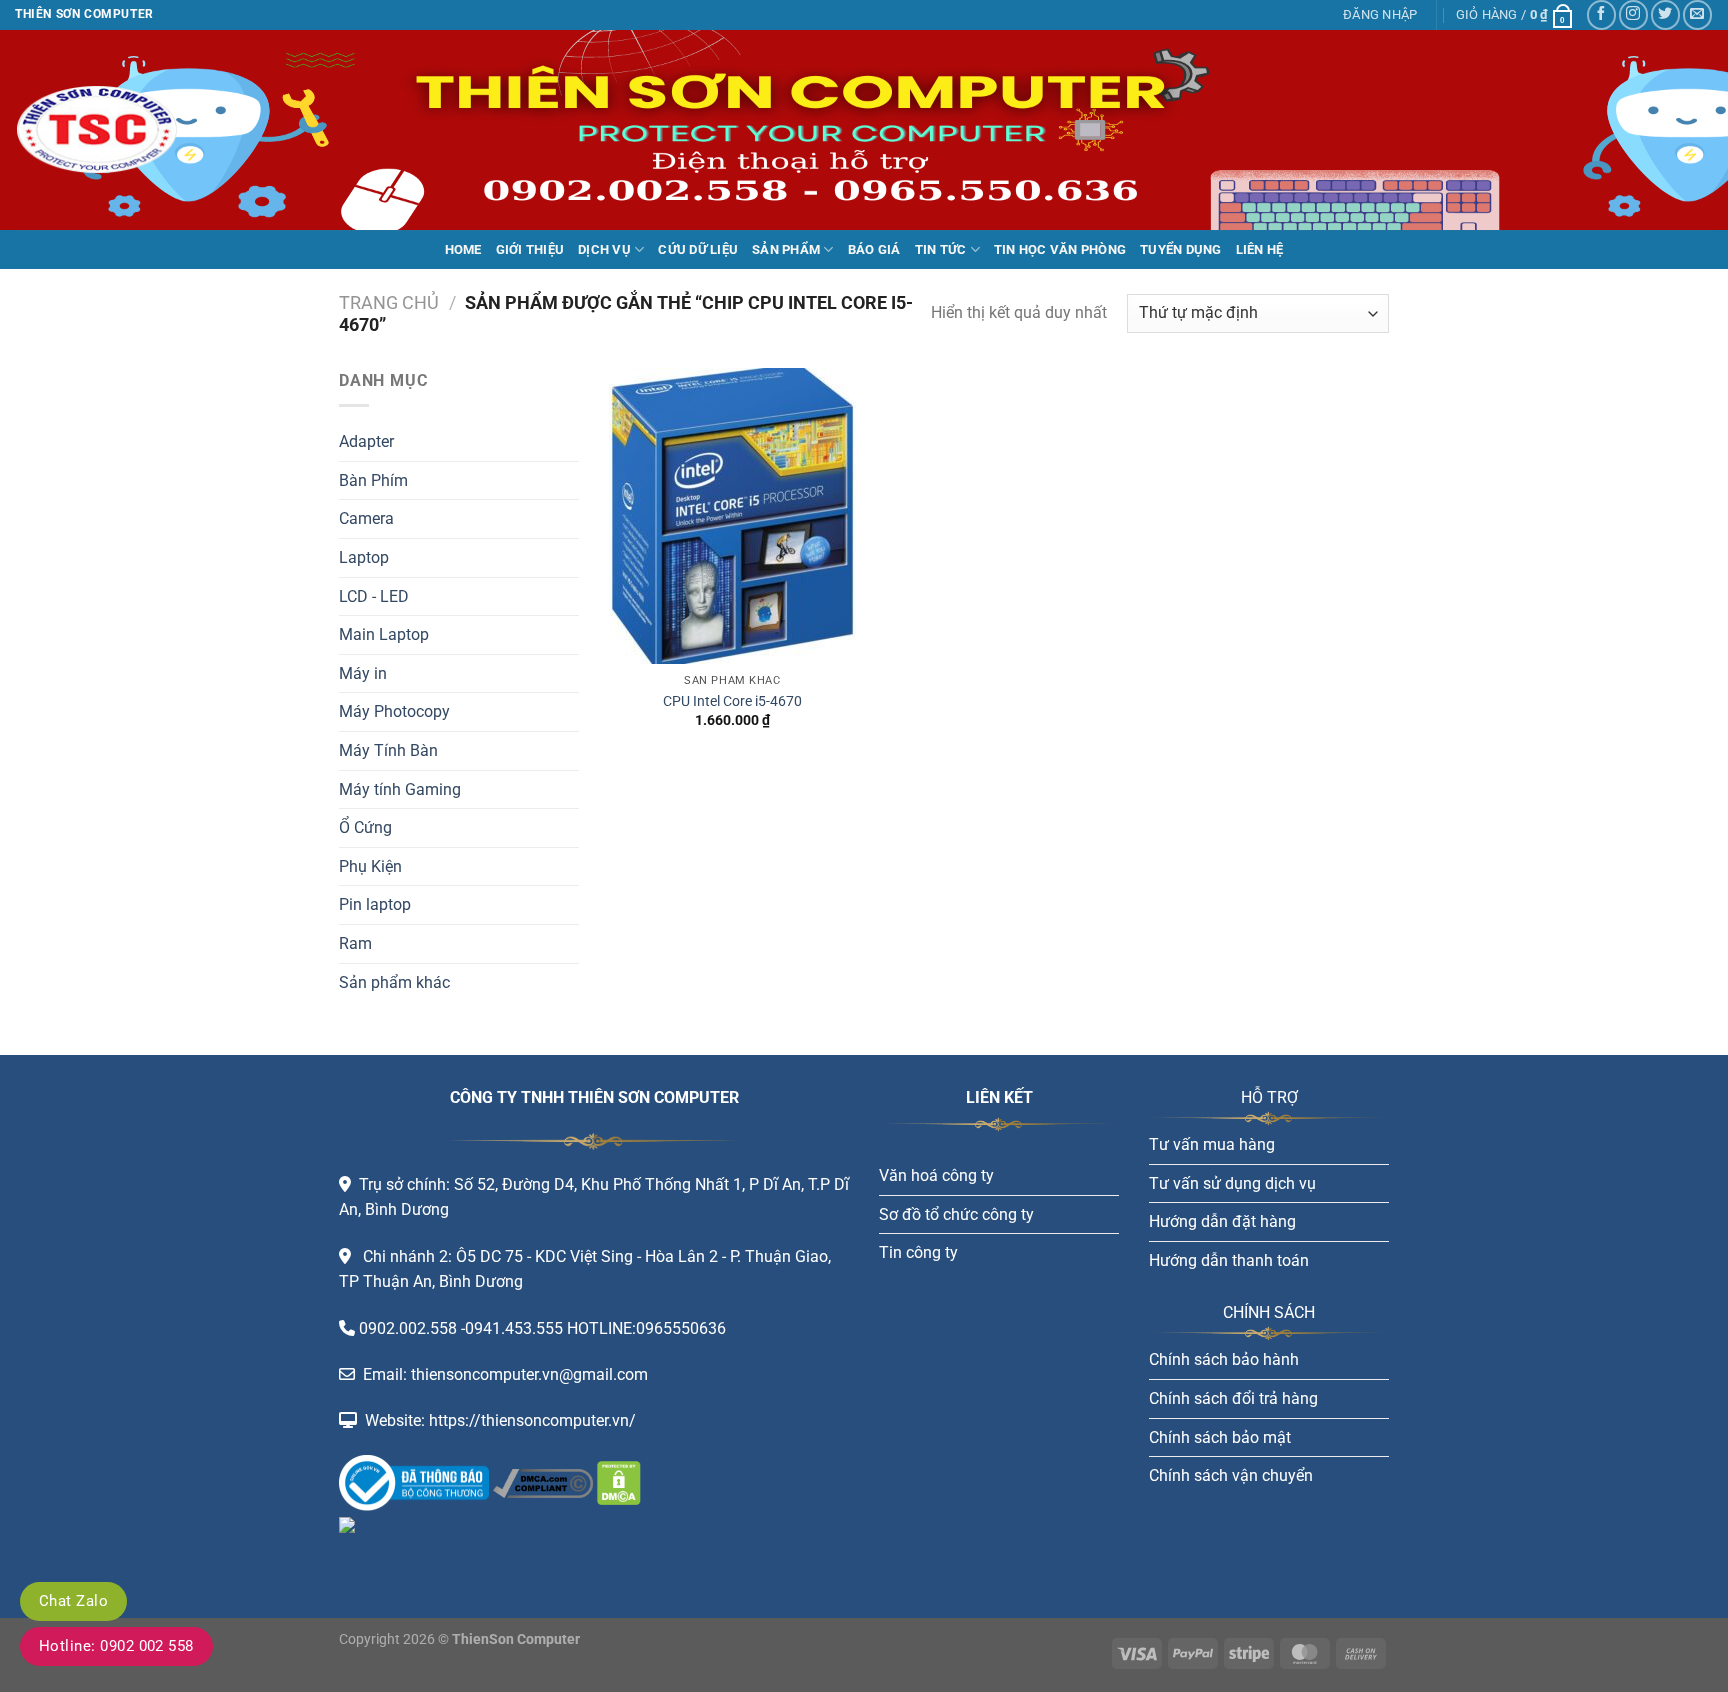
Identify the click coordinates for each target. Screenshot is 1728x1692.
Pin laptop (375, 904)
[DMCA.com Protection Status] (617, 1481)
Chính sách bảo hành (1224, 1359)
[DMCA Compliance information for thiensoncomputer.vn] (543, 1481)
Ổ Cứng (365, 827)
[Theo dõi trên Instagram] (1633, 14)
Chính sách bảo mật (1220, 1437)
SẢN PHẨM (786, 249)
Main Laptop (384, 634)
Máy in (363, 673)
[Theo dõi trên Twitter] (1665, 14)
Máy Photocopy (394, 711)
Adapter (366, 441)
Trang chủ (389, 302)
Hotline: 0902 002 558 (116, 1646)
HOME (463, 249)
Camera (366, 518)
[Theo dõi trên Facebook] (1601, 14)
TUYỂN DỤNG (1181, 249)
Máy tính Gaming (400, 789)
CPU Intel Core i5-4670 (732, 701)
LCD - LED (374, 596)
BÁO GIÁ (874, 249)
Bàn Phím (373, 480)
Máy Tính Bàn (388, 750)
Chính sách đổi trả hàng (1233, 1398)
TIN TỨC (941, 249)
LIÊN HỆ (1260, 249)
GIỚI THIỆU (530, 249)
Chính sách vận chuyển (1231, 1475)
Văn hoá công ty (936, 1175)
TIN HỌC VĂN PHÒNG (1060, 249)
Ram (355, 943)
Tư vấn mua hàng (1212, 1144)
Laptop (364, 557)
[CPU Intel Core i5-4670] (732, 516)
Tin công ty (918, 1252)
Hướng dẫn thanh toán (1229, 1260)
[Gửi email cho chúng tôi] (1697, 14)
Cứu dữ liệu (698, 249)
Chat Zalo (73, 1601)
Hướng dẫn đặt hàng (1222, 1221)
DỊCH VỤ (604, 249)
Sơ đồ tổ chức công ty (956, 1214)
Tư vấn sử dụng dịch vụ (1232, 1183)
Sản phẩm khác (394, 982)
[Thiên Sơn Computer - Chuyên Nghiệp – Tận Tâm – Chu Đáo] (115, 130)
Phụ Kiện (370, 866)
